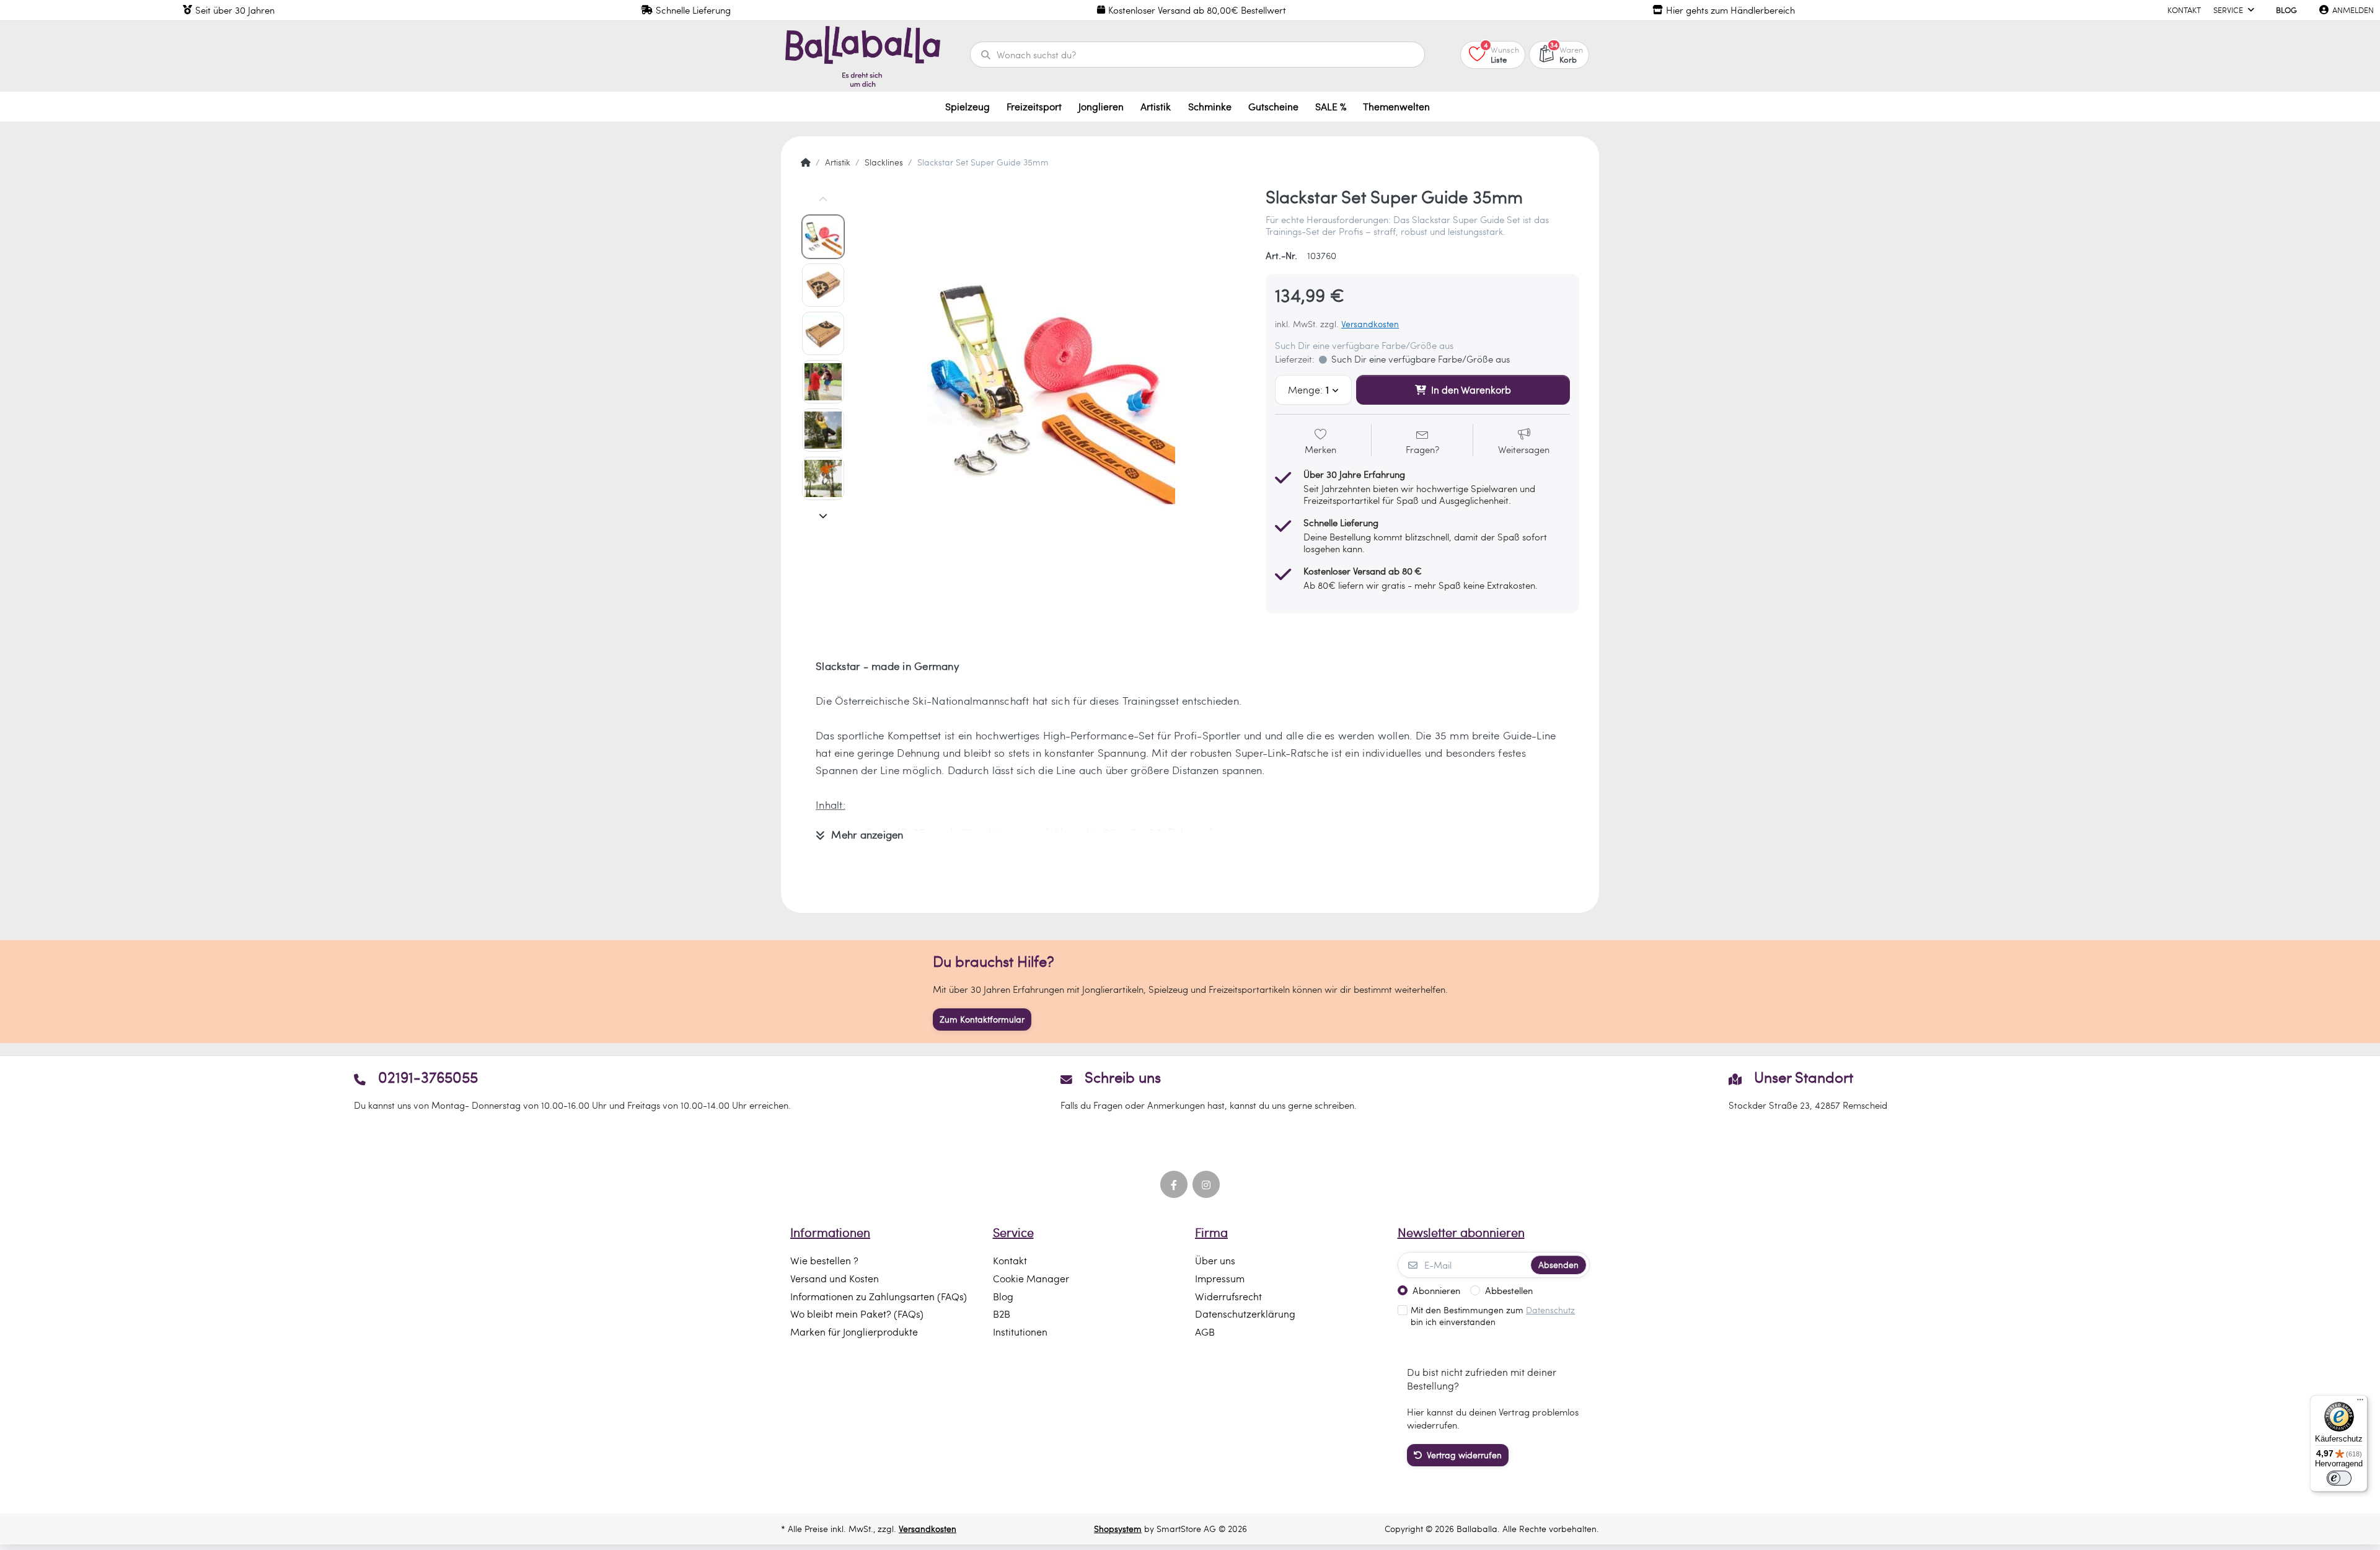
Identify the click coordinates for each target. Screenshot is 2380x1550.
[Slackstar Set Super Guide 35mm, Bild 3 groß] (823, 333)
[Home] (806, 162)
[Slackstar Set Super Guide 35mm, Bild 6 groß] (823, 478)
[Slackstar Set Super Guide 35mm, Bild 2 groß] (823, 285)
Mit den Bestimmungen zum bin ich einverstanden (1493, 1316)
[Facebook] (1174, 1184)
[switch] (2339, 1478)
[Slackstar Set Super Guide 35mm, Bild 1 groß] (823, 237)
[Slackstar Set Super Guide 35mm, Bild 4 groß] (823, 382)
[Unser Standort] (1808, 1090)
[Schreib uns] (1190, 1090)
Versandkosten (1370, 324)
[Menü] (2360, 1402)
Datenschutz (1550, 1310)
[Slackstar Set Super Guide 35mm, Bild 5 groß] (823, 430)
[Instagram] (1206, 1184)
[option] (1051, 382)
